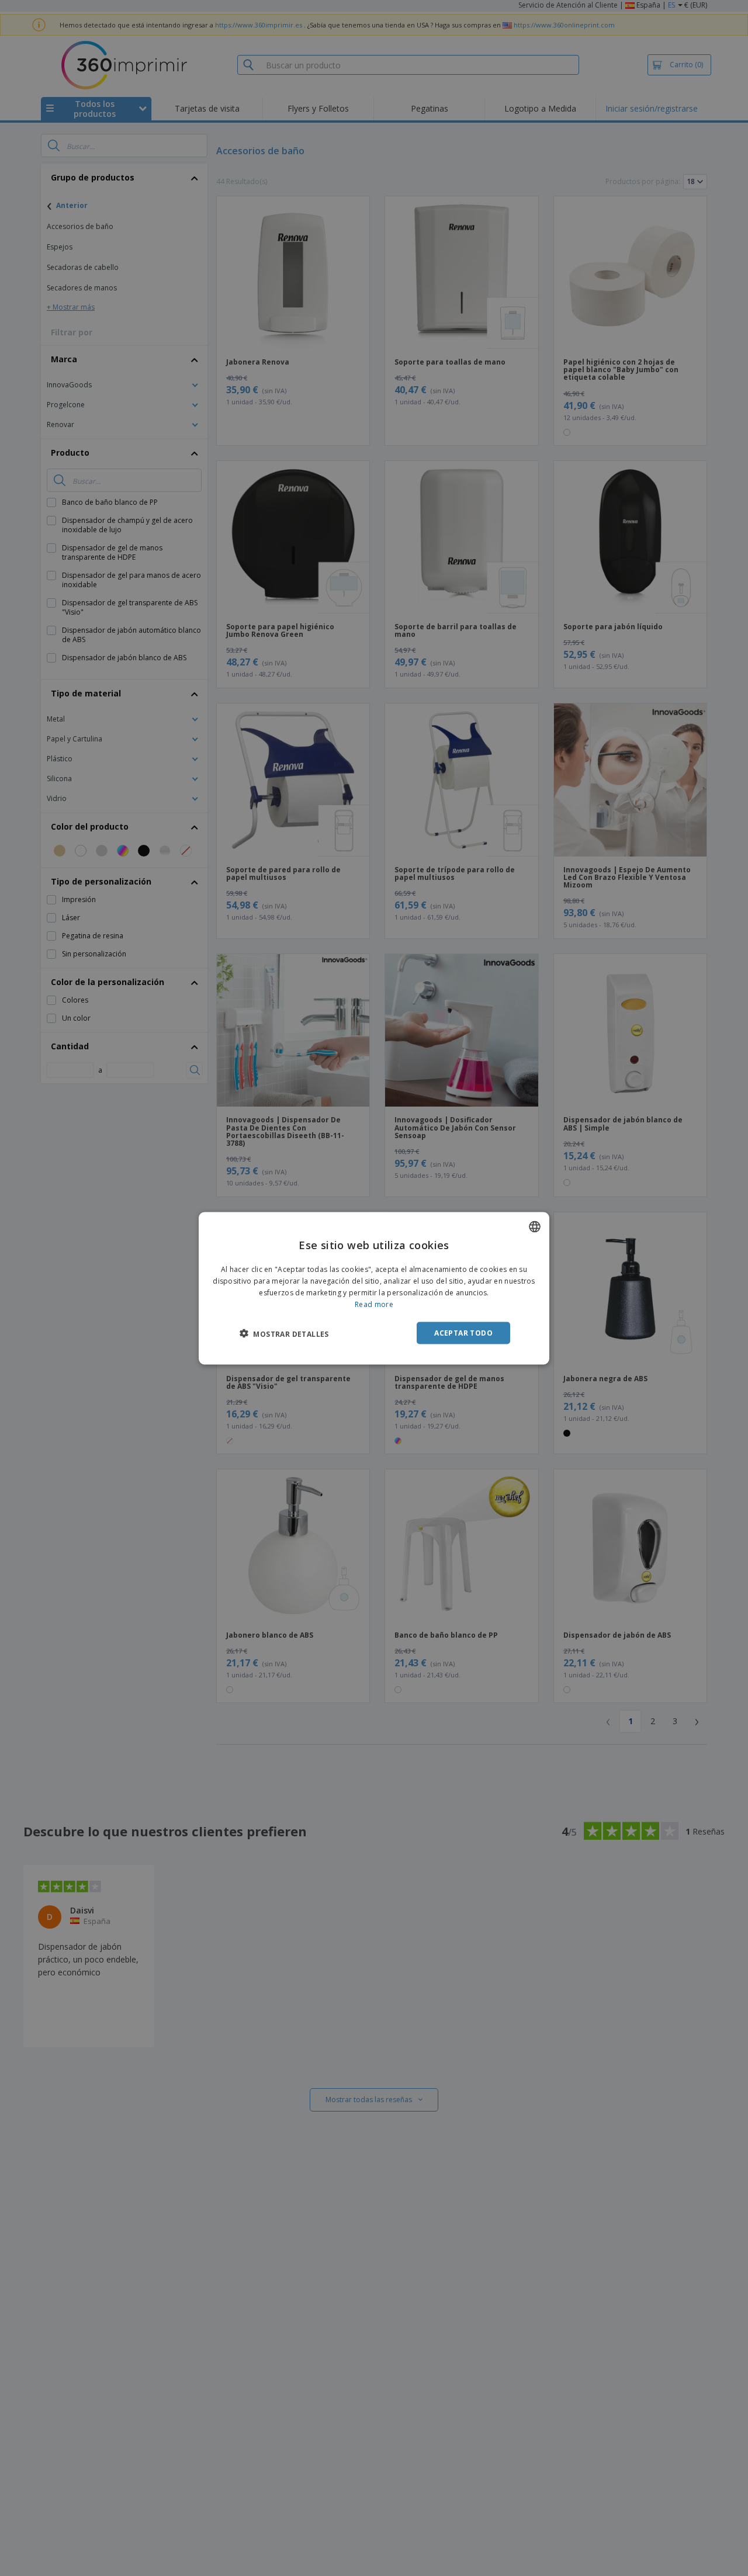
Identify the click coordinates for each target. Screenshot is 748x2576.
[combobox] (535, 1226)
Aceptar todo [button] (463, 1332)
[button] (284, 1333)
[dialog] (374, 1288)
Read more (374, 1304)
